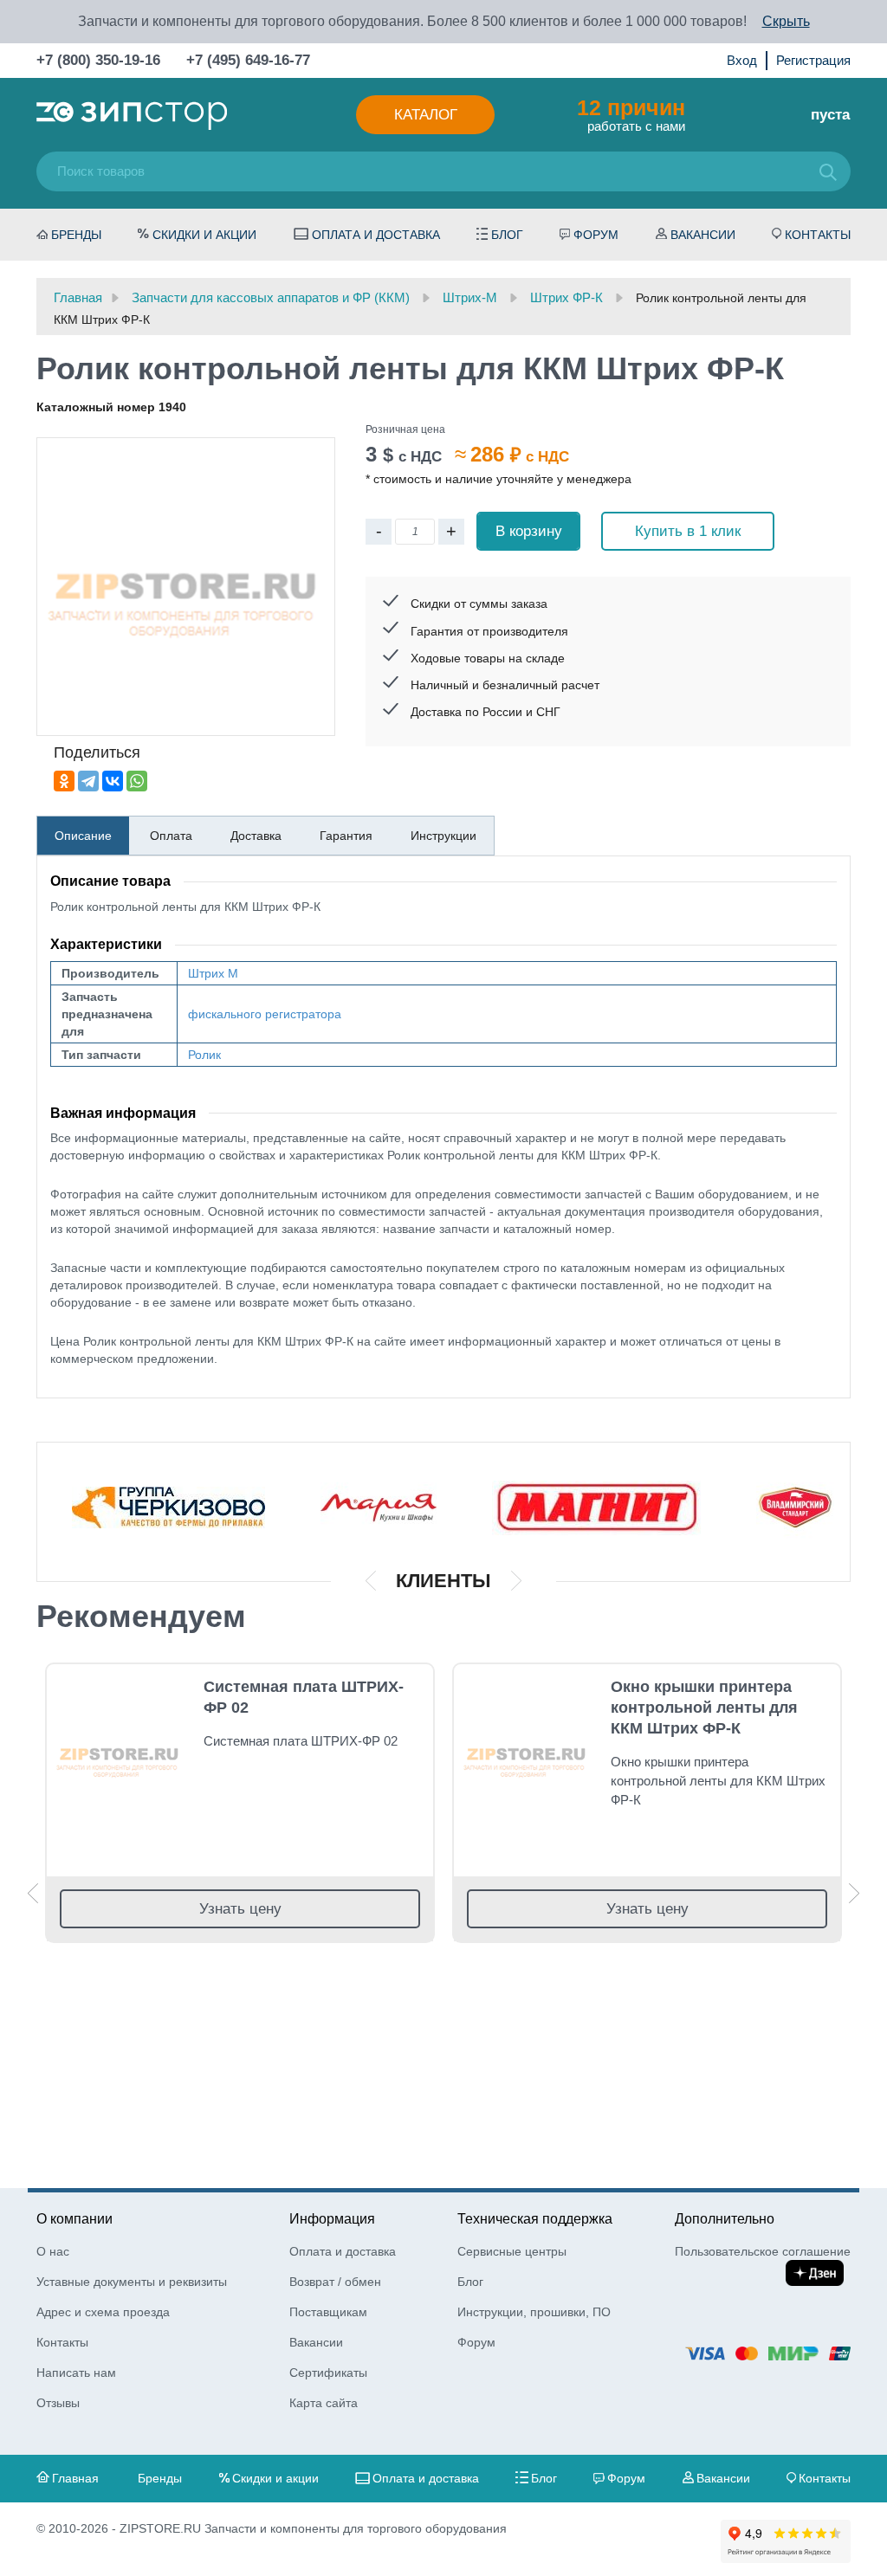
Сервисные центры (512, 2251)
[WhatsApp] (137, 781)
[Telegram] (88, 781)
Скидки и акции (204, 235)
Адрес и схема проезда (103, 2312)
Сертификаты (328, 2373)
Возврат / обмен (335, 2282)
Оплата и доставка (376, 235)
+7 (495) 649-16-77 (248, 60)
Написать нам (76, 2373)
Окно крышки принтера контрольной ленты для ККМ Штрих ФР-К (704, 1708)
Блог (507, 235)
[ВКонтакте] (113, 781)
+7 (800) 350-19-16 (98, 60)
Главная (75, 2478)
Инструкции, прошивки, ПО (534, 2312)
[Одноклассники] (64, 781)
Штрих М (213, 973)
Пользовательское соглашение (763, 2251)
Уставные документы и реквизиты (132, 2282)
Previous (33, 1893)
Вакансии (703, 235)
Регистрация (813, 60)
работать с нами (631, 114)
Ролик (204, 1055)
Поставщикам (328, 2312)
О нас (53, 2251)
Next (854, 1893)
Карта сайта (324, 2403)
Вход (742, 60)
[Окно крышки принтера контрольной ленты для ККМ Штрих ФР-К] (526, 1754)
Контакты (818, 235)
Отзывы (58, 2403)
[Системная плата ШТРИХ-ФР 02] (119, 1754)
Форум (596, 235)
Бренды (76, 235)
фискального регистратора (265, 1014)
